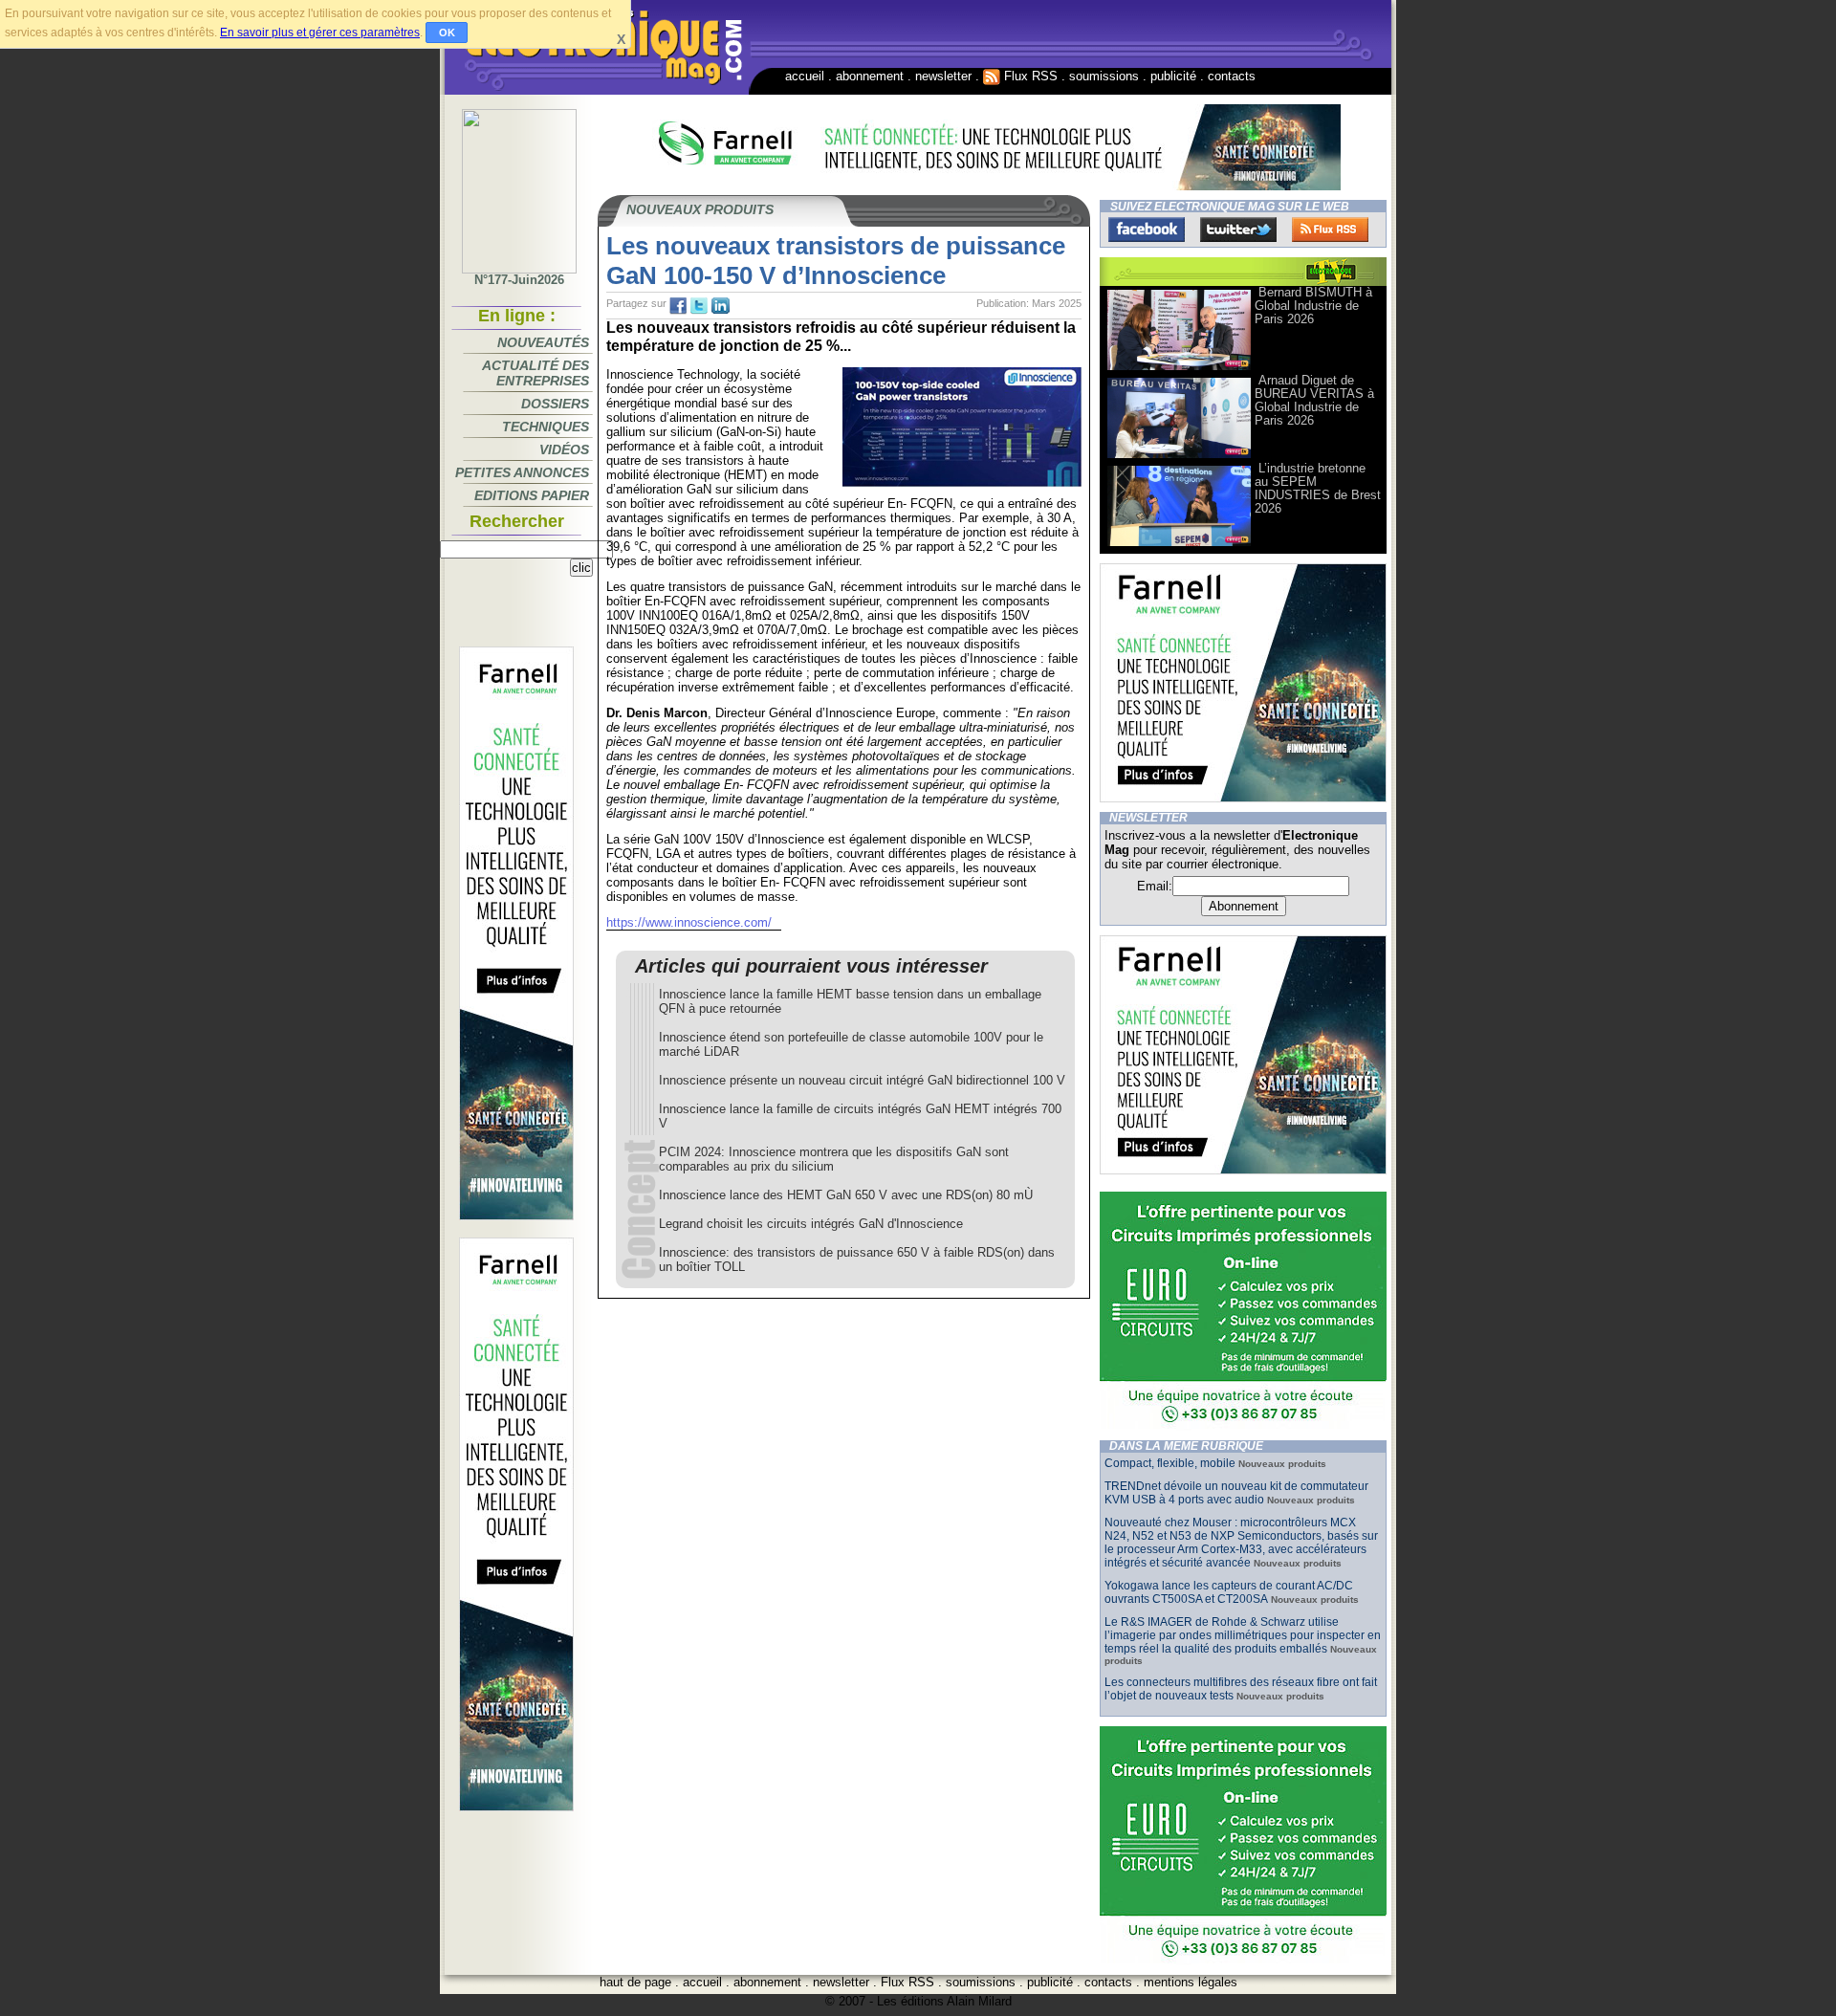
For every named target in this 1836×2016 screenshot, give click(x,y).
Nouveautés (543, 342)
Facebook (1147, 230)
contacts (1232, 76)
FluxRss (1330, 230)
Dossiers (555, 404)
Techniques (546, 427)
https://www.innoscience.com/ (689, 922)
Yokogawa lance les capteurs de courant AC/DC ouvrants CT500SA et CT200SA (1229, 1592)
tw (699, 306)
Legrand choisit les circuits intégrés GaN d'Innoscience (811, 1224)
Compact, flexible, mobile (1170, 1463)
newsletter (943, 76)
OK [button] (447, 33)
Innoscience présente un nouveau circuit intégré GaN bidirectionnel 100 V (862, 1080)
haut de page (635, 1982)
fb (678, 306)
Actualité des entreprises (535, 373)
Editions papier (532, 495)
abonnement (870, 76)
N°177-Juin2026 (519, 280)
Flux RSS (1029, 76)
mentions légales (1191, 1982)
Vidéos (564, 449)
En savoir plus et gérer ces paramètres (320, 33)
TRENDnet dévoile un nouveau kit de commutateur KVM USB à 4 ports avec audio (1236, 1493)
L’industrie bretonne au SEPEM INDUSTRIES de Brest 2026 (1318, 488)
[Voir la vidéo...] (1179, 369)
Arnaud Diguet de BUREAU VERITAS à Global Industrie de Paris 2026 (1314, 400)
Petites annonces (522, 472)
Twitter (1238, 230)
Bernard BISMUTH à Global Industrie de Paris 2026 (1313, 306)
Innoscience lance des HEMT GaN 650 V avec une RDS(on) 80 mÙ (846, 1195)
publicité (1173, 76)
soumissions (1104, 76)
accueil (805, 76)
